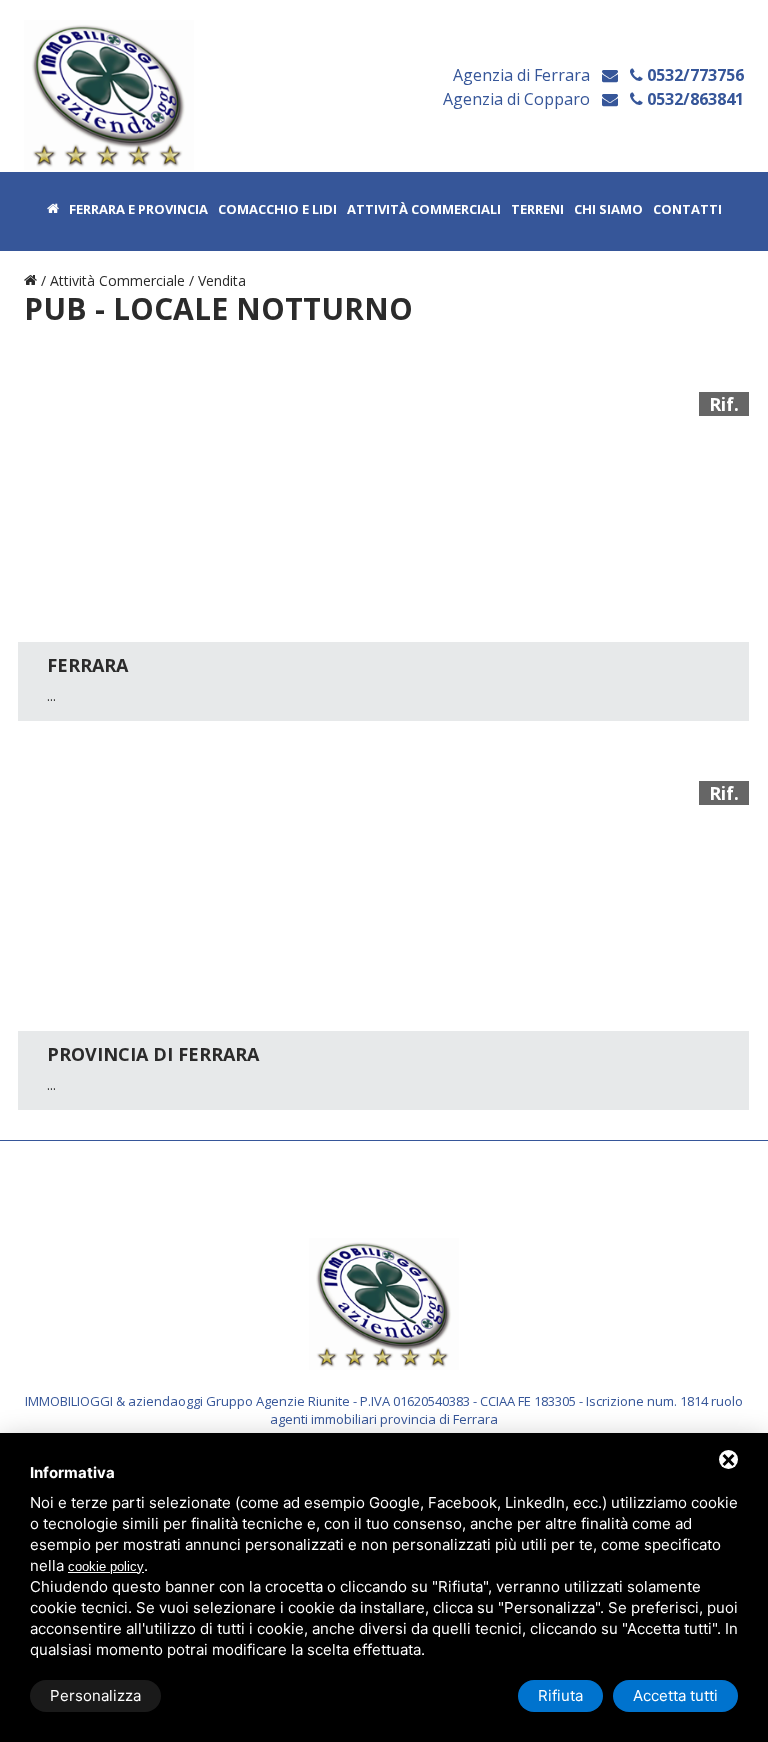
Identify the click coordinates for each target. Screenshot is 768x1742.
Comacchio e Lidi (277, 210)
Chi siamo (608, 210)
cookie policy (106, 1566)
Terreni (537, 210)
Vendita (222, 280)
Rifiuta (560, 1695)
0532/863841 (693, 99)
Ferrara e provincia (138, 210)
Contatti (687, 210)
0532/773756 (693, 75)
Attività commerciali (424, 210)
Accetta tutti (675, 1695)
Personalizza (95, 1695)
